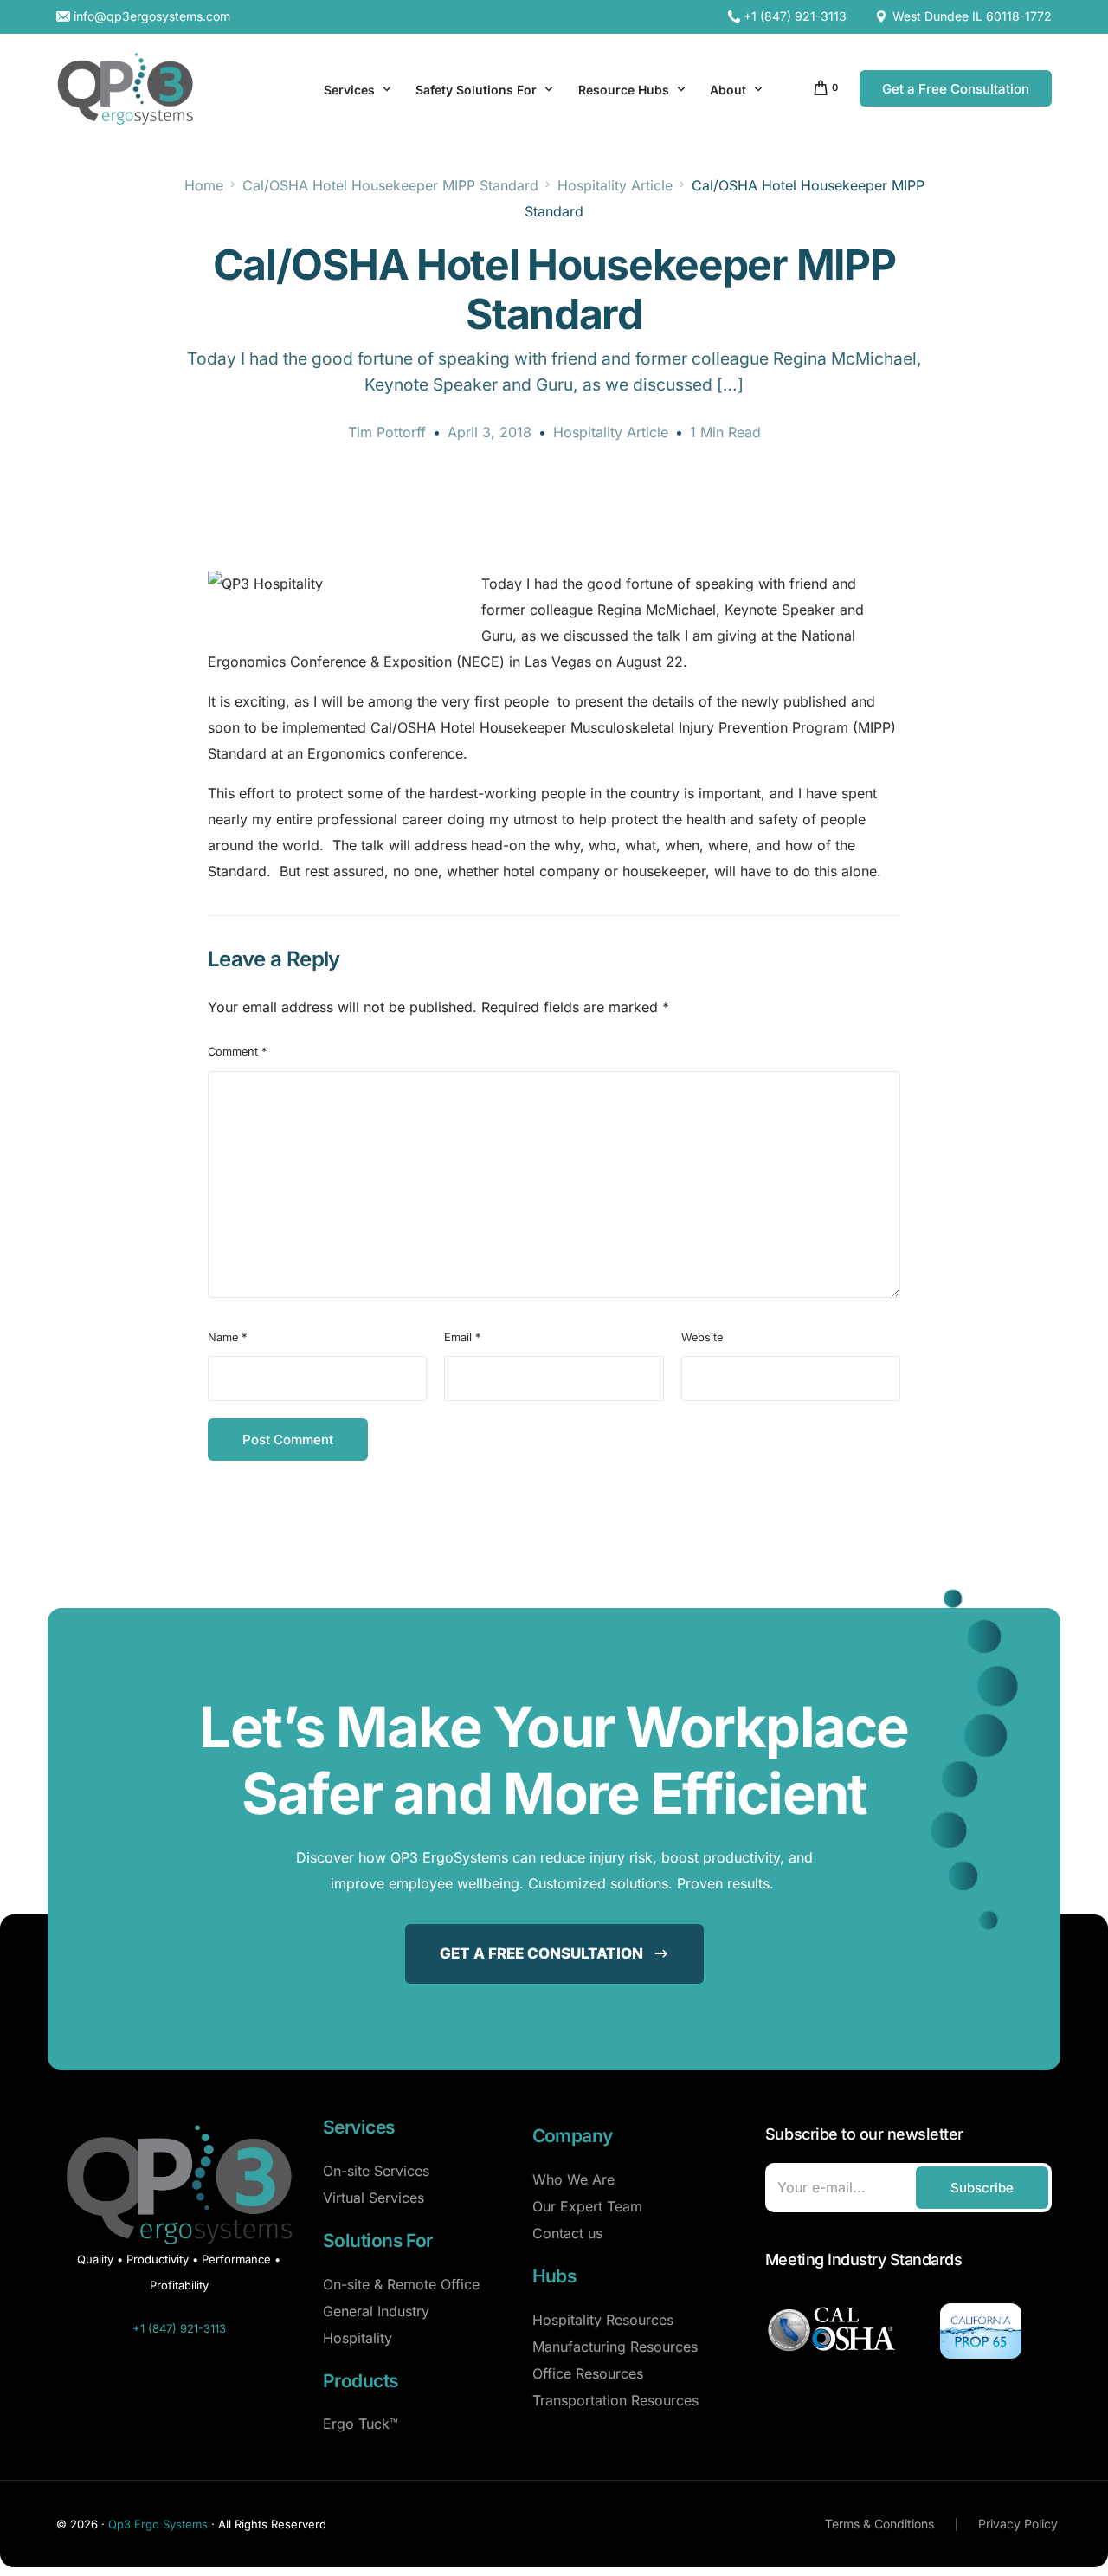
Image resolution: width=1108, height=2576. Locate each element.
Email (462, 1337)
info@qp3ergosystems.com (152, 16)
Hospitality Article (611, 432)
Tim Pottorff (387, 432)
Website (702, 1337)
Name (227, 1337)
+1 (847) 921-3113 (795, 16)
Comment (237, 1052)
